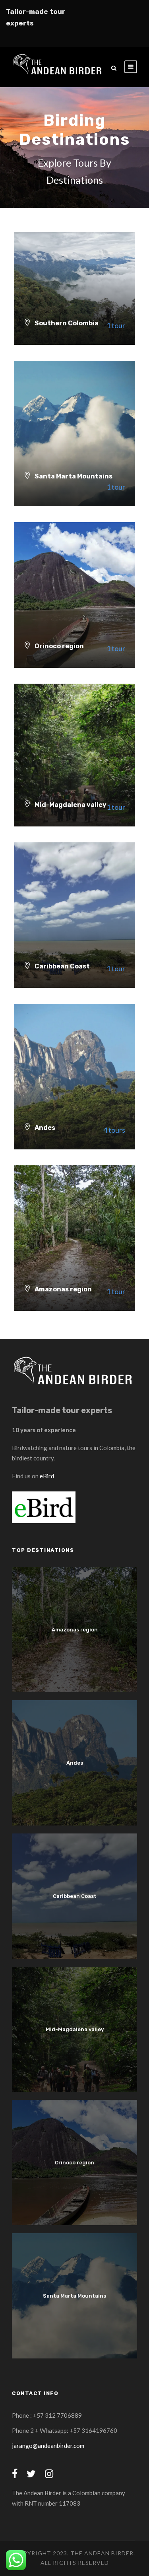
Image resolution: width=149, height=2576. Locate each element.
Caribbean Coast (75, 1896)
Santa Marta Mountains (74, 2296)
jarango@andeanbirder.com (48, 2446)
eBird (47, 1476)
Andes (75, 1763)
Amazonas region (75, 1630)
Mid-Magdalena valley (75, 2029)
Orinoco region (74, 2163)
